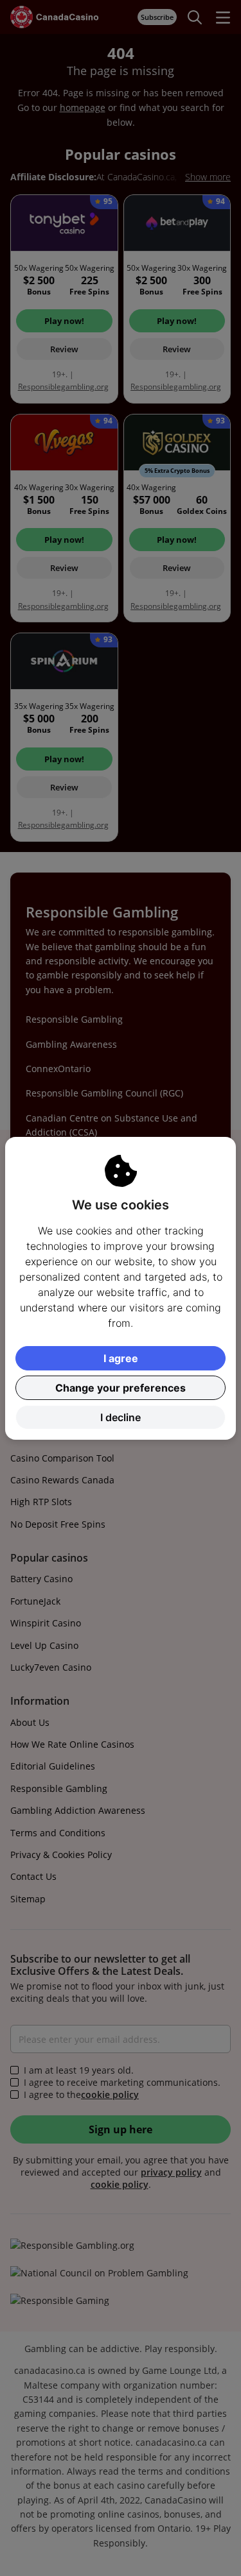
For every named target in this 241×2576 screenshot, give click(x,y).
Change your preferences (121, 1388)
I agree (121, 1358)
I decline (121, 1417)
